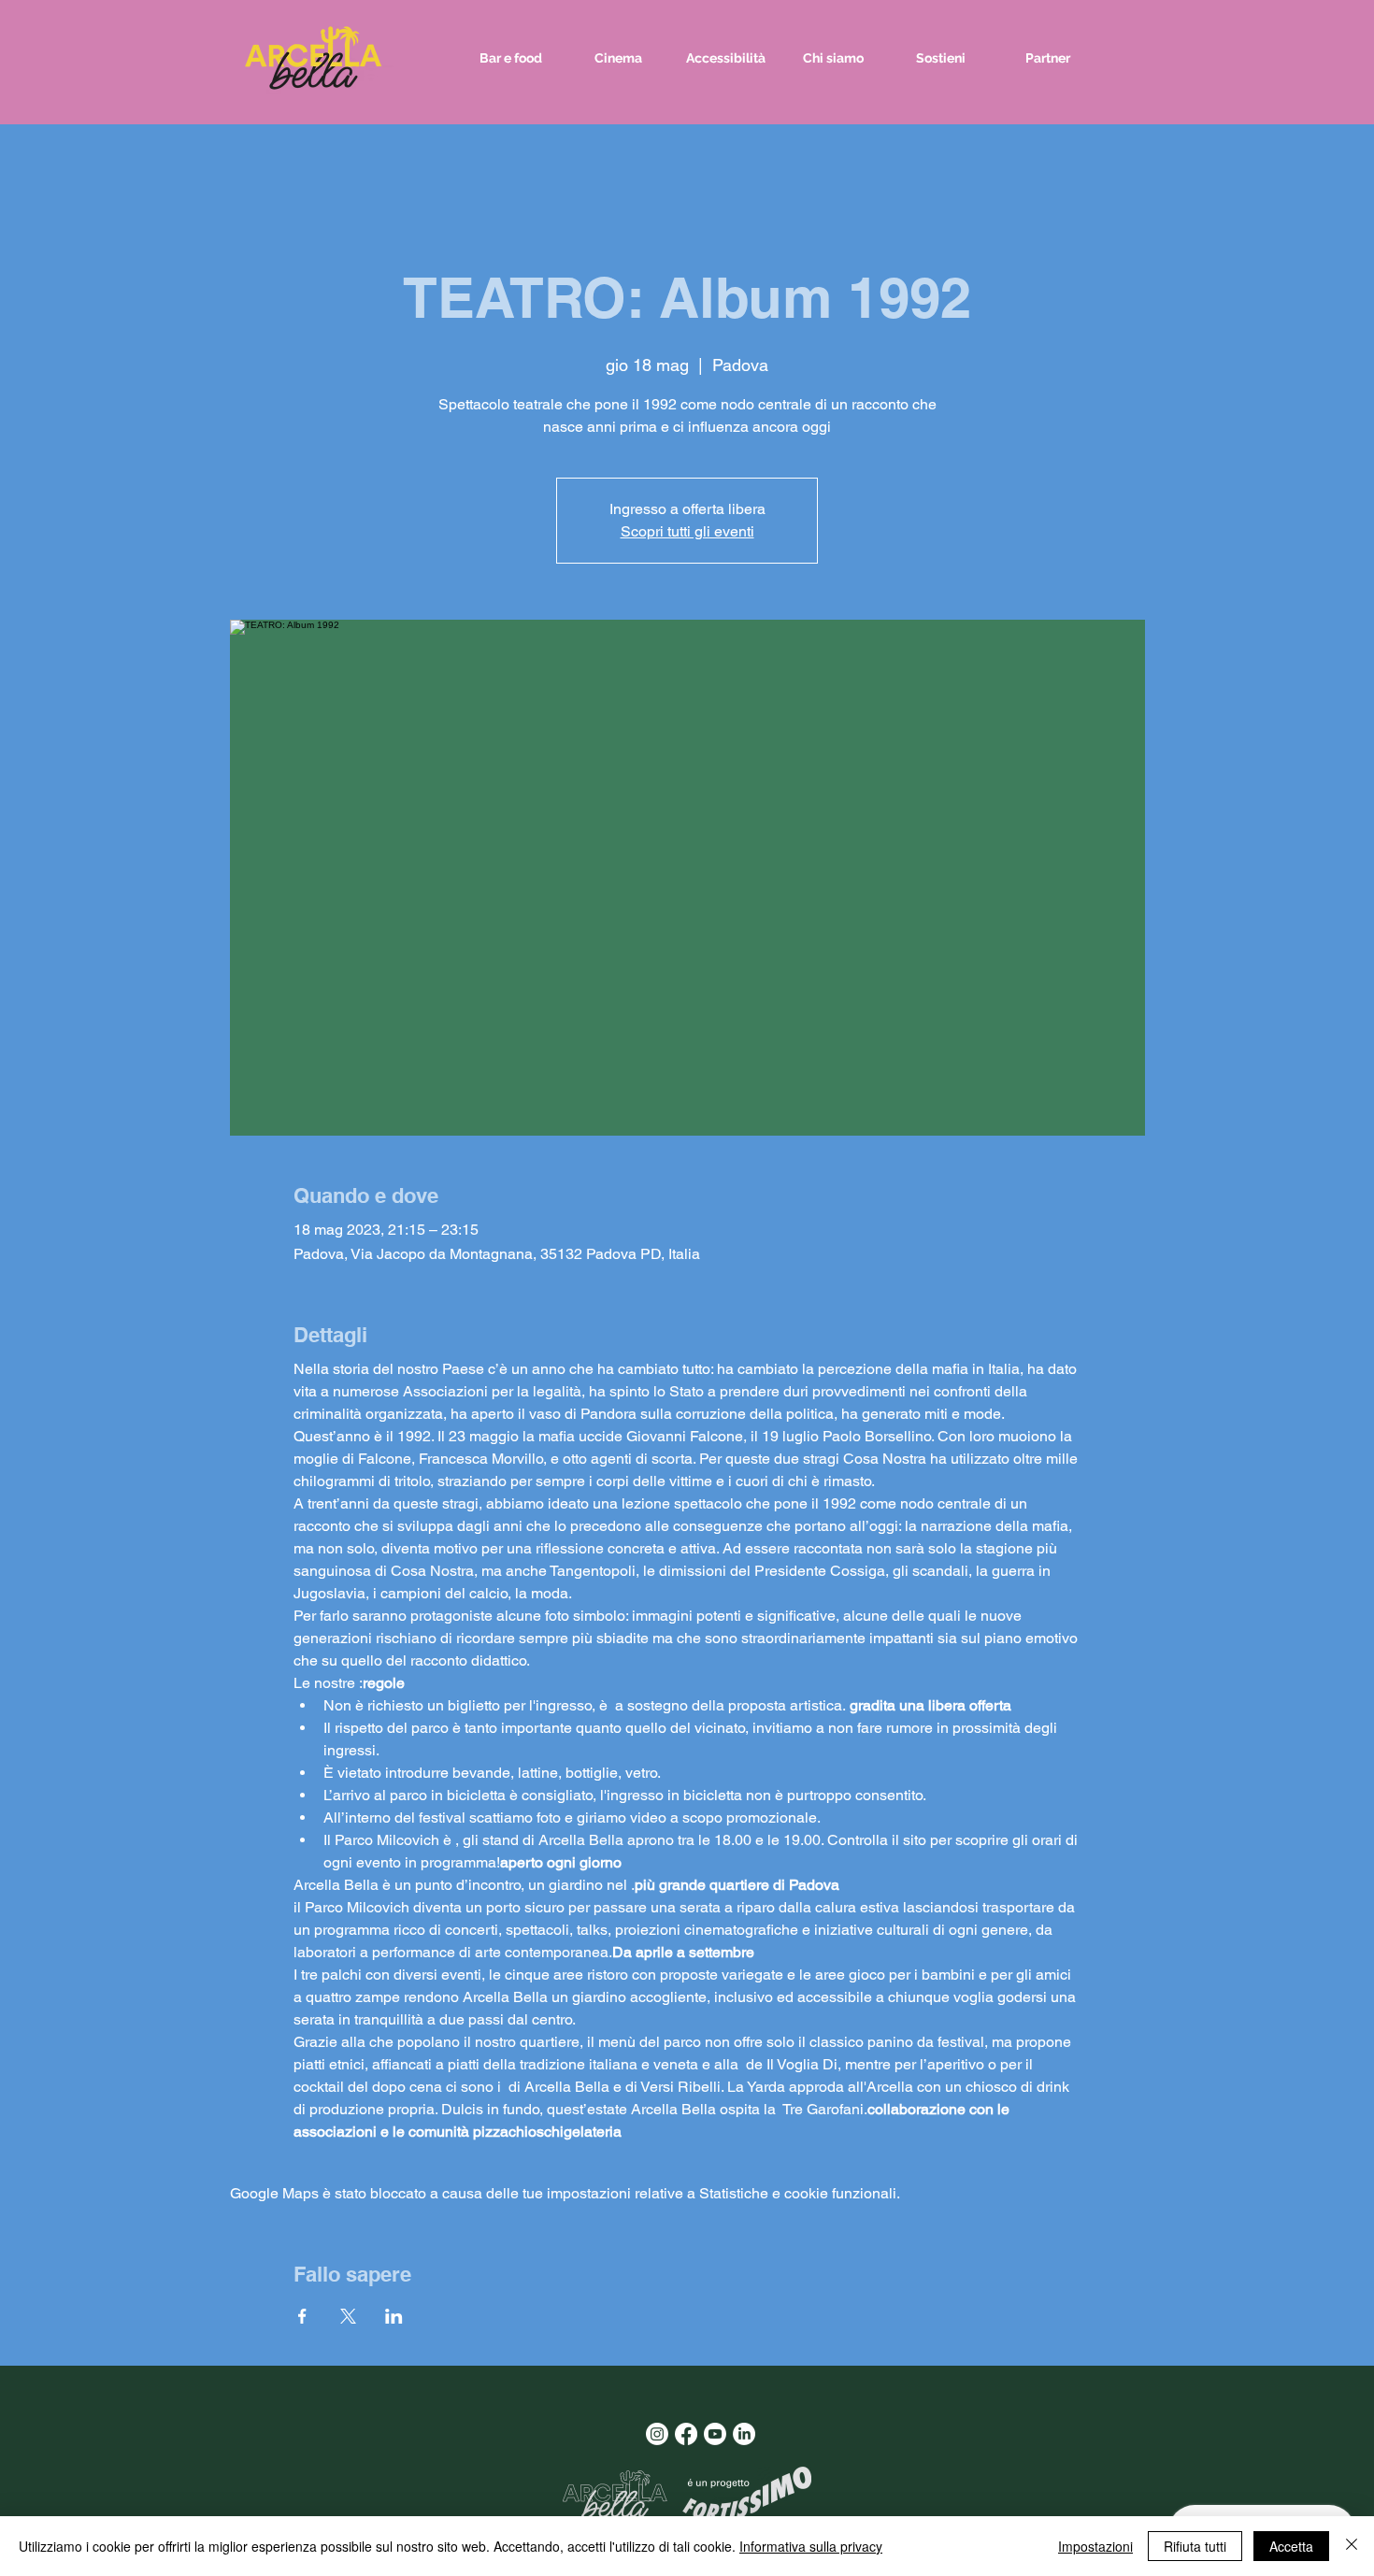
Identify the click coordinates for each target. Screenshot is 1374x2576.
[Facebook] (686, 2434)
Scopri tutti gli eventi (687, 531)
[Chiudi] (1352, 2546)
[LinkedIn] (744, 2434)
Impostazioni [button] (1095, 2546)
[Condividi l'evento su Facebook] (302, 2316)
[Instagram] (657, 2434)
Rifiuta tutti (1195, 2546)
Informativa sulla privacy (811, 2546)
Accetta (1291, 2546)
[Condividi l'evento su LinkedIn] (394, 2316)
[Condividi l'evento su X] (348, 2316)
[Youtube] (715, 2434)
